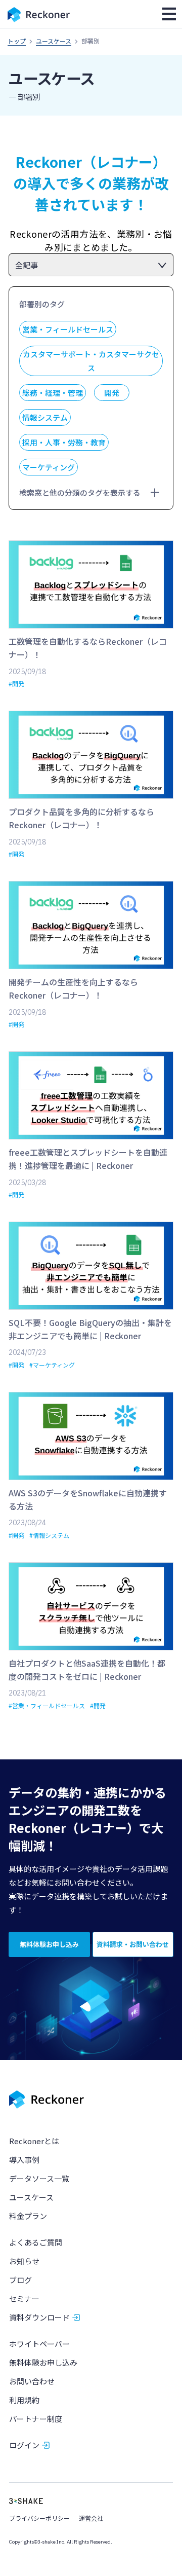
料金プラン (28, 2216)
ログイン (24, 2445)
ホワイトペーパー (39, 2344)
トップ (17, 41)
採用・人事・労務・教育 (64, 442)
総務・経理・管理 (53, 393)
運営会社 (91, 2518)
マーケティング (49, 467)
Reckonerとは (34, 2141)
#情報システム (49, 1535)
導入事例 (24, 2160)
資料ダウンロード (39, 2317)
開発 (112, 393)
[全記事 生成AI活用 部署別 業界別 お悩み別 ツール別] (91, 265)
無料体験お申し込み (43, 2362)
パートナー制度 (36, 2419)
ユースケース (54, 41)
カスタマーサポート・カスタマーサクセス (91, 361)
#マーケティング (52, 1365)
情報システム (45, 417)
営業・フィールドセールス (68, 329)
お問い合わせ (32, 2381)
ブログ (20, 2280)
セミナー (24, 2298)
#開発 (16, 684)
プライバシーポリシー (39, 2518)
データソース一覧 (39, 2178)
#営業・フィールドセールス (47, 1705)
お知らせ (24, 2261)
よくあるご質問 (36, 2242)
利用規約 (24, 2400)
